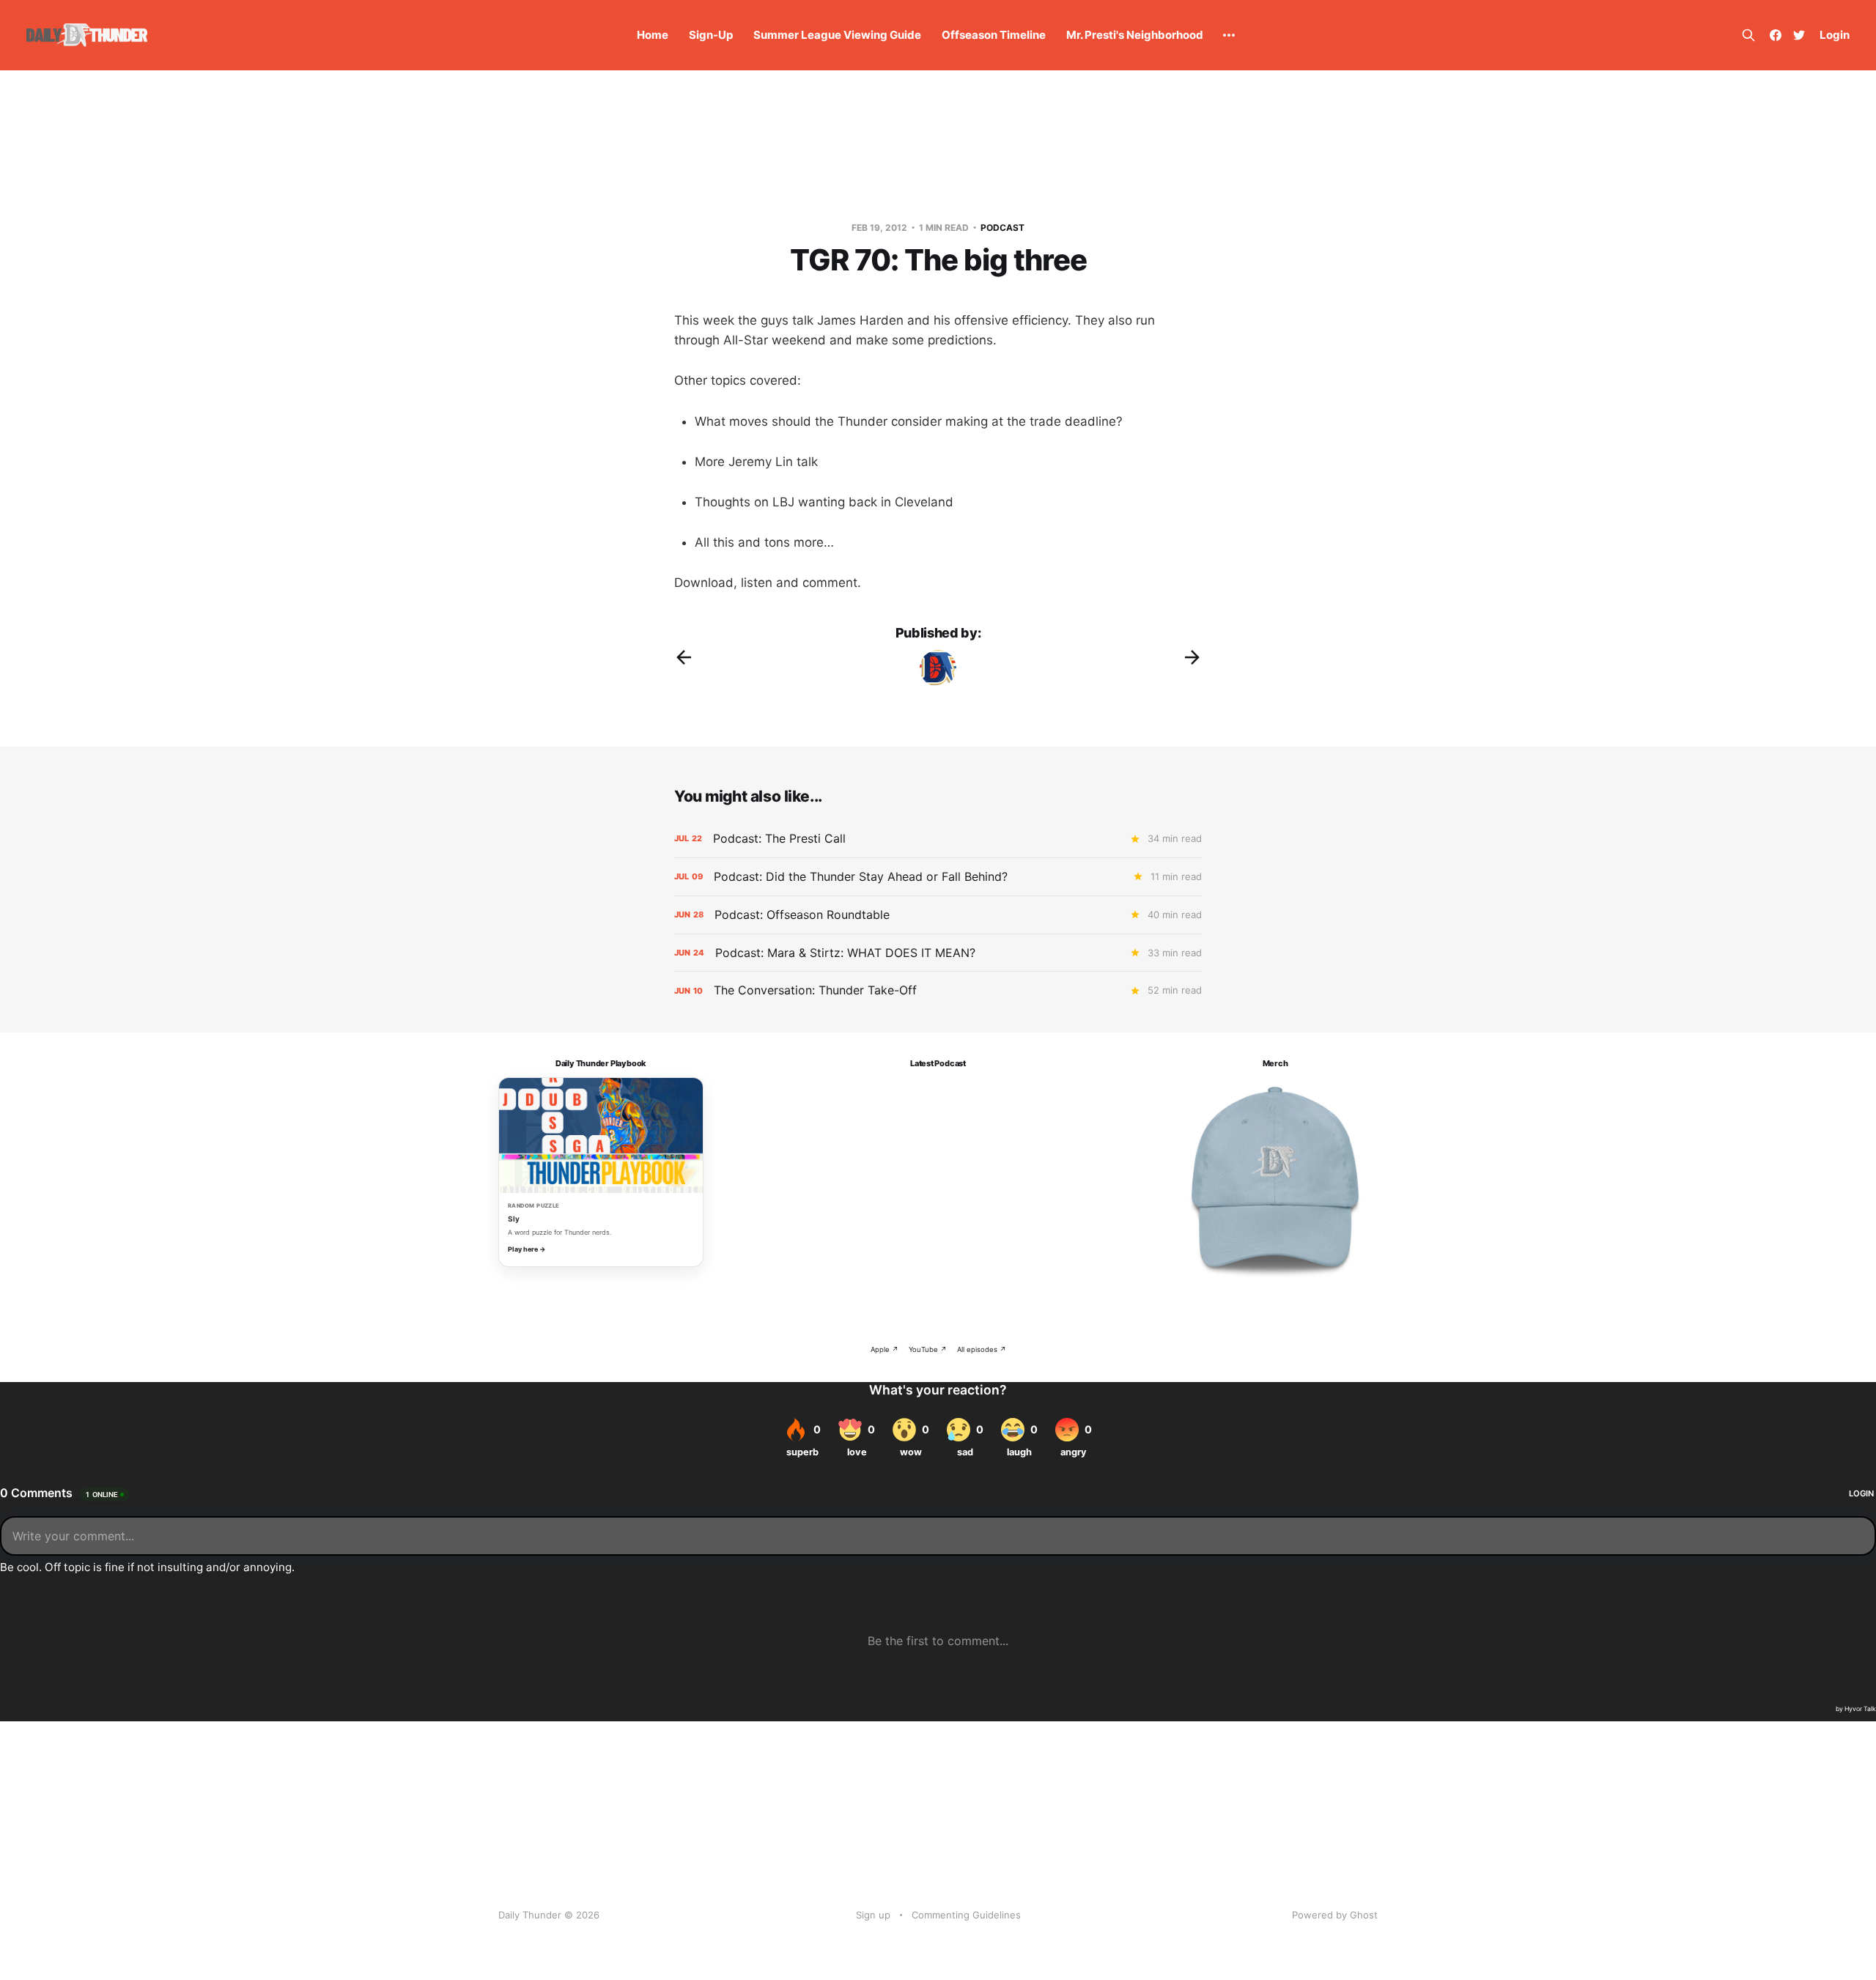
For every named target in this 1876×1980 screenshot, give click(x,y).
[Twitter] (1799, 35)
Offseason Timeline (994, 35)
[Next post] (1192, 657)
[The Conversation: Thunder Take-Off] (938, 990)
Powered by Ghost (1335, 1915)
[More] (1229, 35)
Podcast (1002, 228)
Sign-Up (711, 35)
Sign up (873, 1915)
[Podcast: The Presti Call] (938, 839)
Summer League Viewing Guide (837, 35)
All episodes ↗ (982, 1349)
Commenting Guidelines (966, 1915)
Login (1835, 35)
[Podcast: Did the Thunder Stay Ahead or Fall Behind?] (938, 877)
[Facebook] (1776, 35)
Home (653, 35)
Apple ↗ (885, 1349)
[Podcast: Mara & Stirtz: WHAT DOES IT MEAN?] (938, 953)
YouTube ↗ (928, 1349)
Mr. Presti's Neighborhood (1135, 35)
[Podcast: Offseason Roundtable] (938, 915)
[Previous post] (684, 657)
